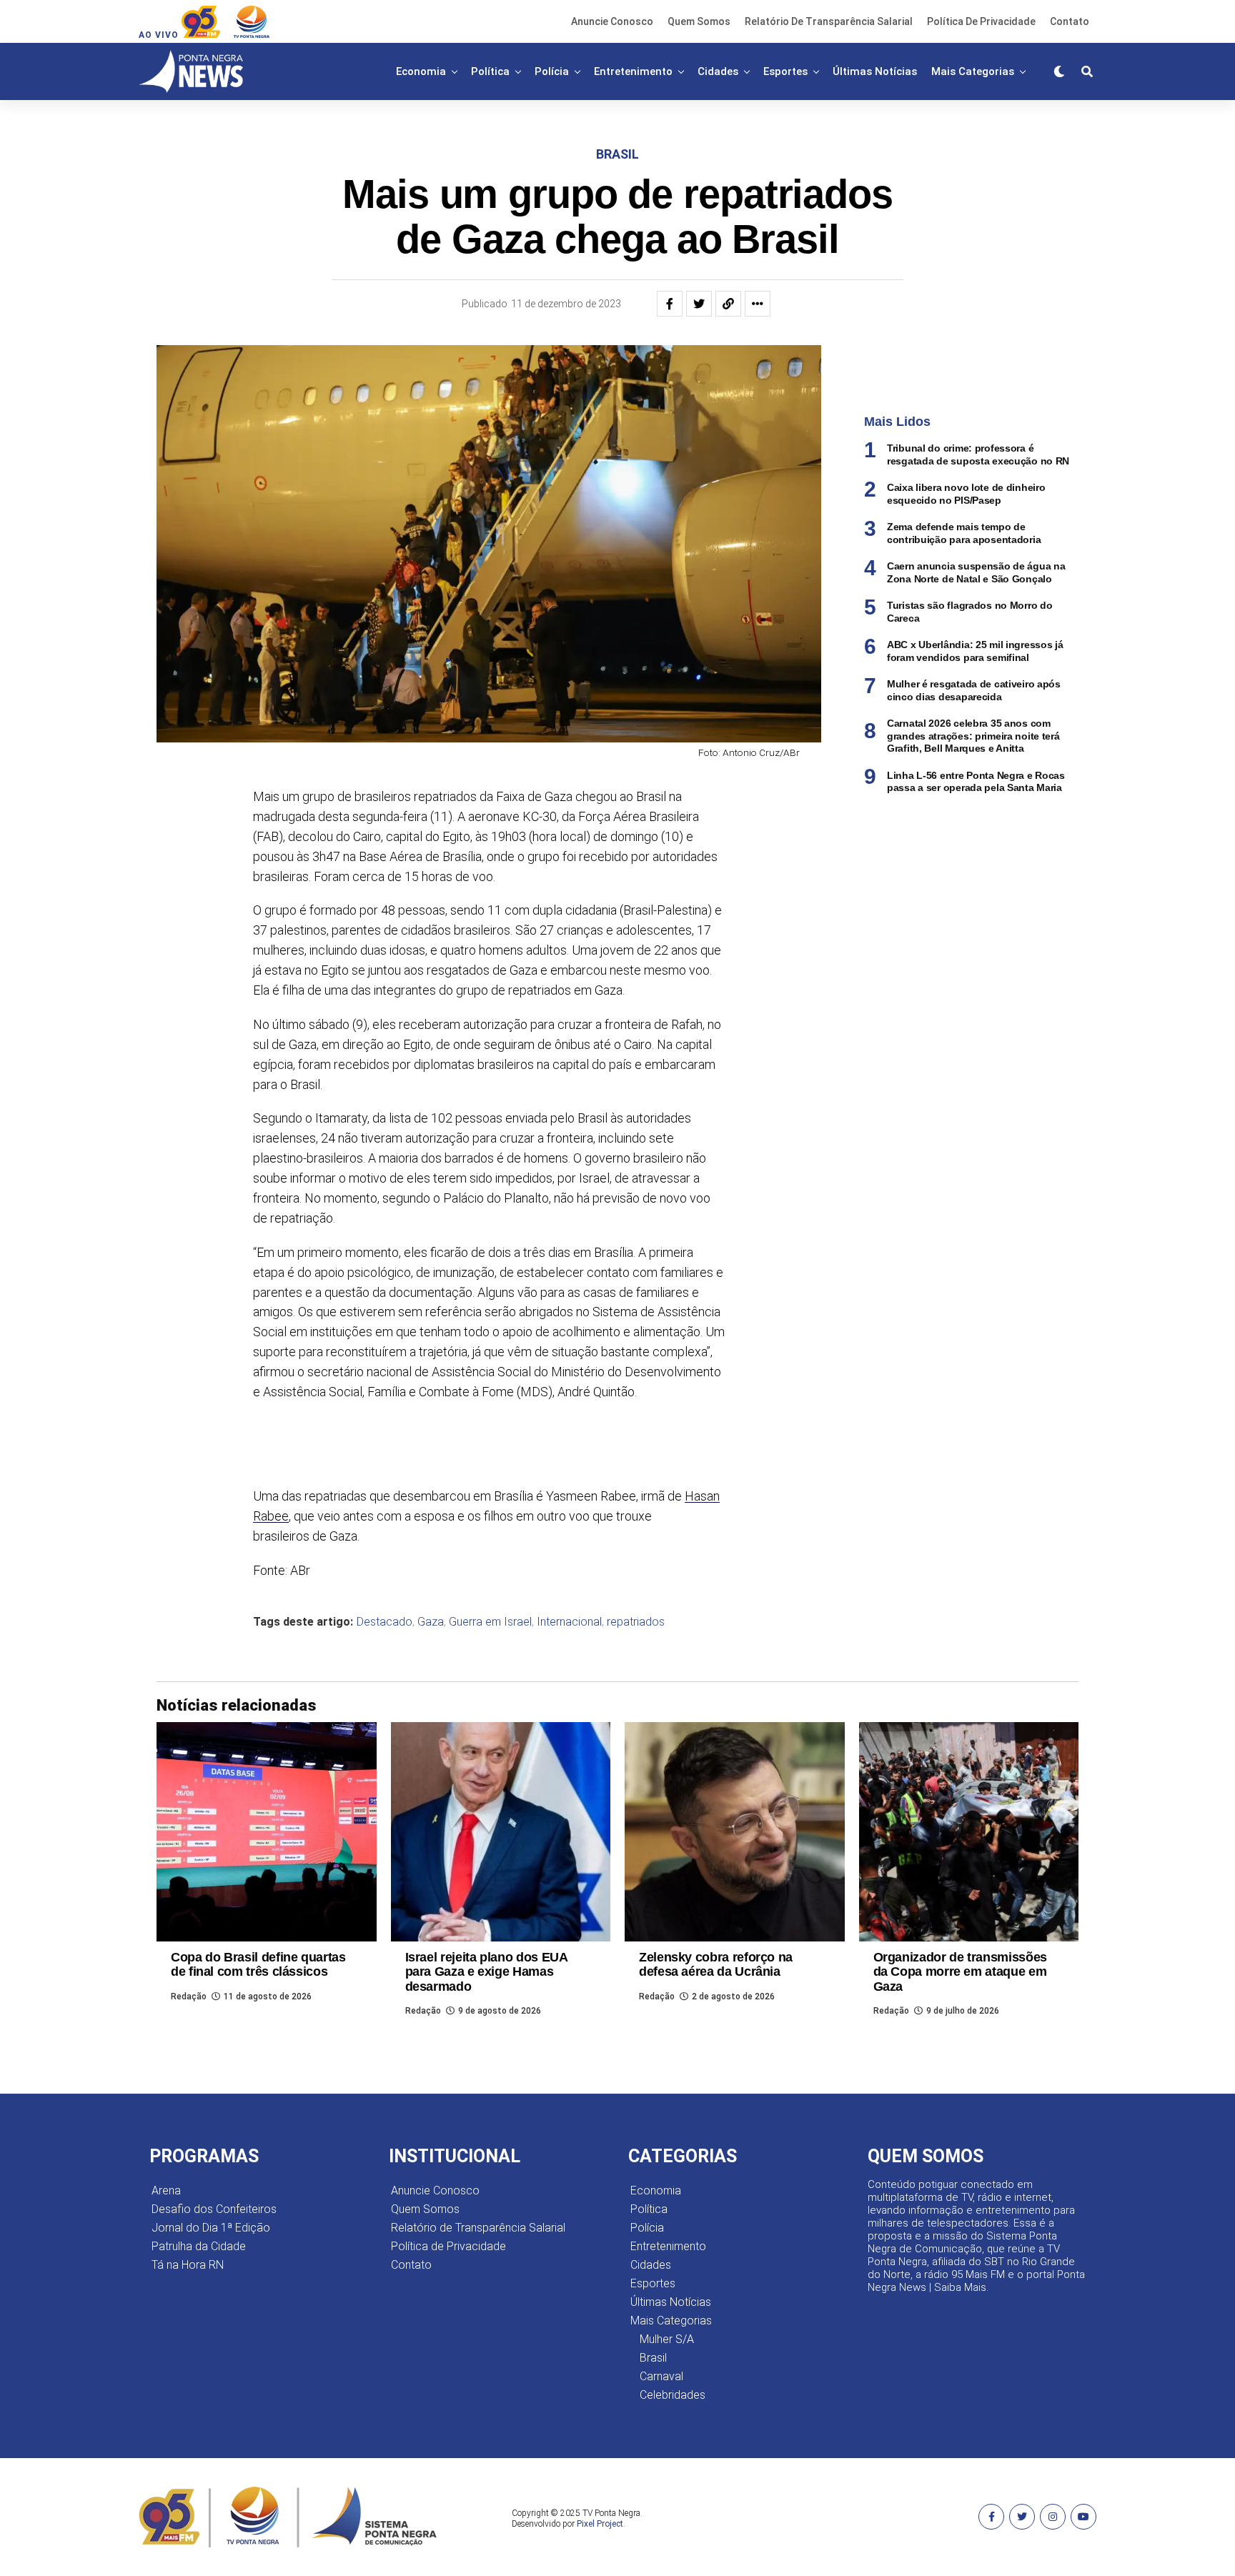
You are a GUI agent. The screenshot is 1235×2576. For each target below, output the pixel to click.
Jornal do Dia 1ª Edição (211, 2228)
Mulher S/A (667, 2339)
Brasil (653, 2358)
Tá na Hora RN (188, 2265)
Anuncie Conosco (612, 21)
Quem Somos (699, 21)
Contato (1070, 21)
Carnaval (661, 2376)
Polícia (552, 71)
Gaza (431, 1622)
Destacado (385, 1622)
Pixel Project (600, 2524)
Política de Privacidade (981, 21)
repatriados (636, 1622)
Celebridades (673, 2395)
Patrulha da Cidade (199, 2246)
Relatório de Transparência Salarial (829, 21)
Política (490, 71)
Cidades (718, 71)
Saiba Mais (960, 2287)
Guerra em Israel (490, 1622)
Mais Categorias (973, 71)
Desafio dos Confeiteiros (214, 2209)
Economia (421, 71)
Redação (189, 1996)
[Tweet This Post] (699, 304)
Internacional (569, 1622)
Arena (166, 2190)
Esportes (785, 71)
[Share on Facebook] (670, 304)
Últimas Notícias (875, 71)
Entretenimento (633, 71)
